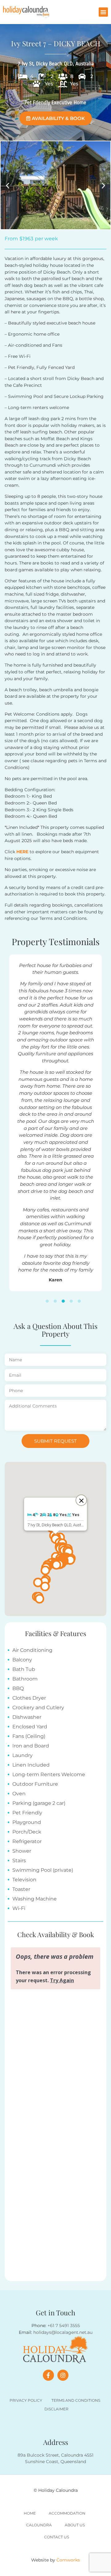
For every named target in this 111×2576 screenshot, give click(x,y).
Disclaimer (56, 2409)
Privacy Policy (26, 2400)
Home (30, 2513)
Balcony (22, 1660)
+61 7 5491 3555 (64, 2326)
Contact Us (57, 2537)
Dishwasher (27, 1717)
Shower (22, 1851)
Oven (19, 1794)
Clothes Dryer (29, 1698)
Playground (27, 1822)
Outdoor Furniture (35, 1784)
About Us (75, 2525)
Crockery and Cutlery (38, 1708)
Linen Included (31, 1765)
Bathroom (25, 1679)
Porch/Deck (27, 1832)
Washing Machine (35, 1899)
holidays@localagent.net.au (63, 2332)
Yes (49, 84)
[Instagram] (63, 2375)
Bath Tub (24, 1669)
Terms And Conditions (76, 2400)
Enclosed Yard (30, 1727)
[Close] (81, 1500)
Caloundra (39, 2525)
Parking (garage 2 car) (39, 1803)
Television (24, 1880)
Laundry (23, 1755)
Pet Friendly (27, 1813)
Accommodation (67, 2513)
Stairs (19, 1861)
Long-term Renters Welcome (49, 1774)
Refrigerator (27, 1841)
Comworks (68, 2560)
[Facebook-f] (48, 2375)
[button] (103, 12)
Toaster (21, 1889)
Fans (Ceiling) (29, 1736)
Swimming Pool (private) (43, 1870)
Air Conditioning (32, 1650)
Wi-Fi (19, 1908)
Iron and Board (31, 1746)
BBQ (18, 1688)
